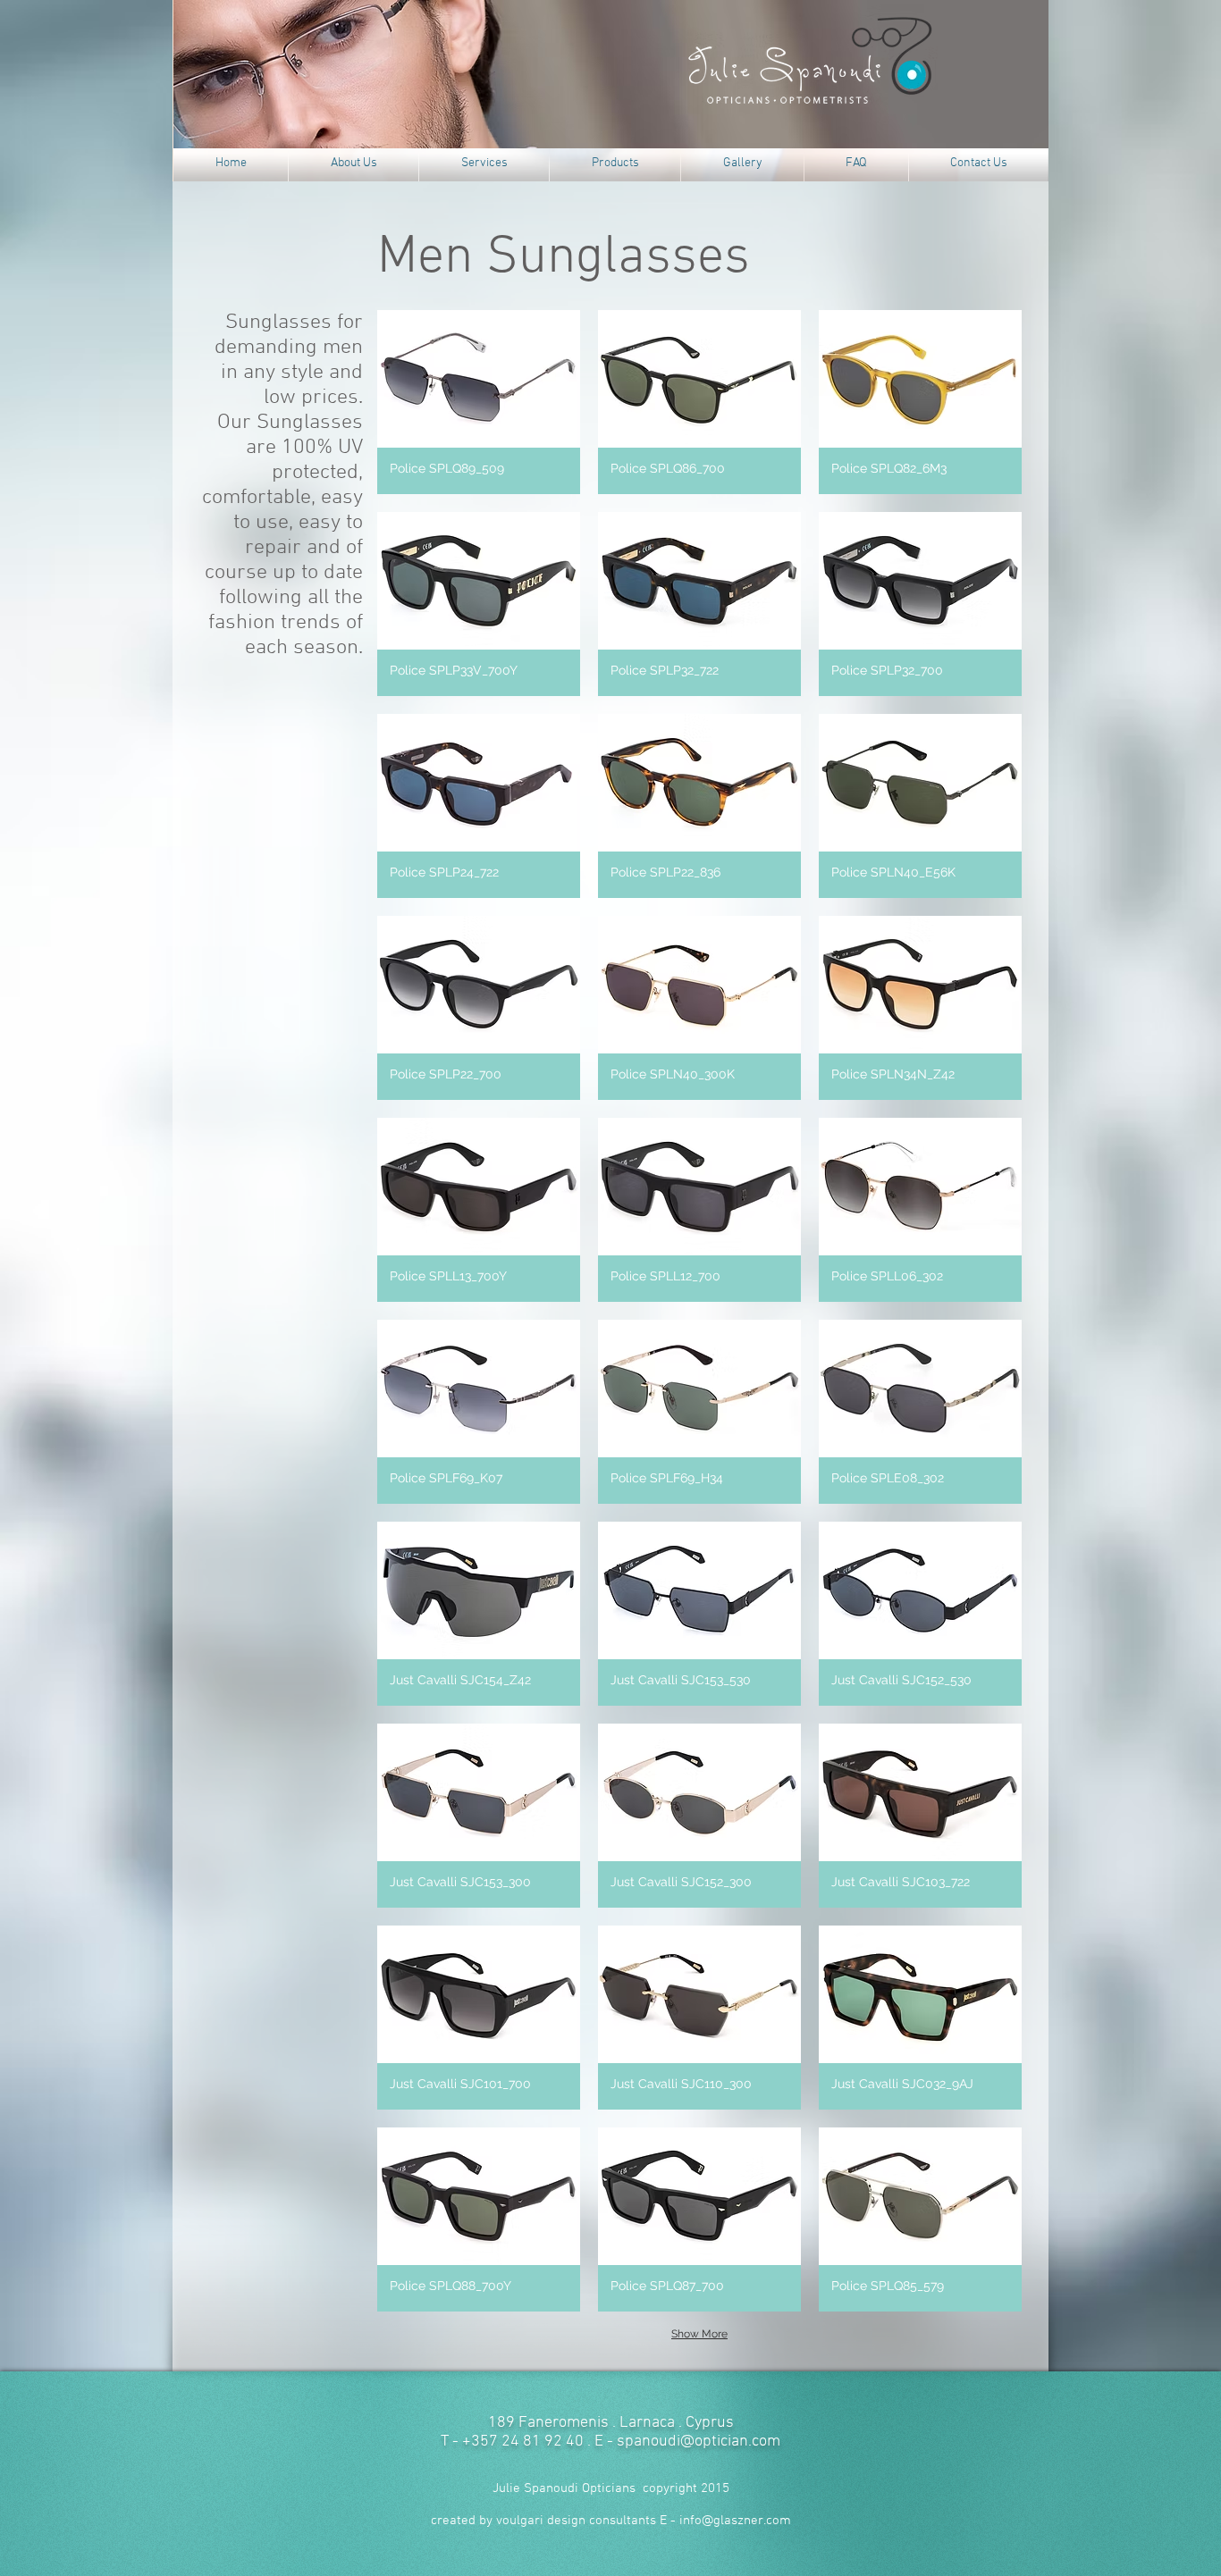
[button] (479, 402)
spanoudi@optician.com (699, 2442)
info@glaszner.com (735, 2521)
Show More (699, 2334)
